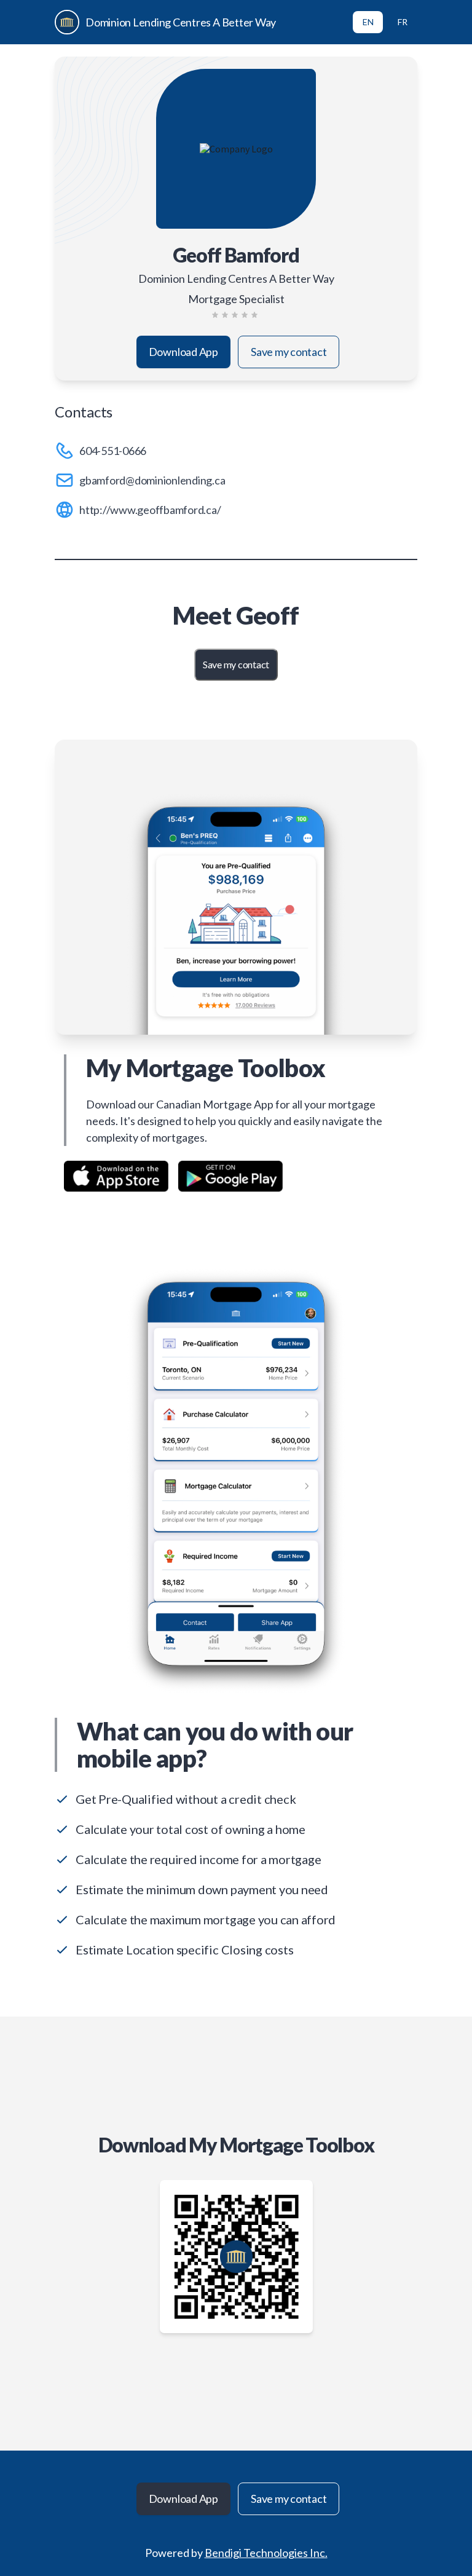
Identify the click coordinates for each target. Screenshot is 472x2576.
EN (368, 22)
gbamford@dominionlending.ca (152, 480)
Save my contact (289, 352)
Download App (183, 352)
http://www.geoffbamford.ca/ (150, 510)
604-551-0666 (113, 451)
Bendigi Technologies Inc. (266, 2553)
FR (403, 22)
